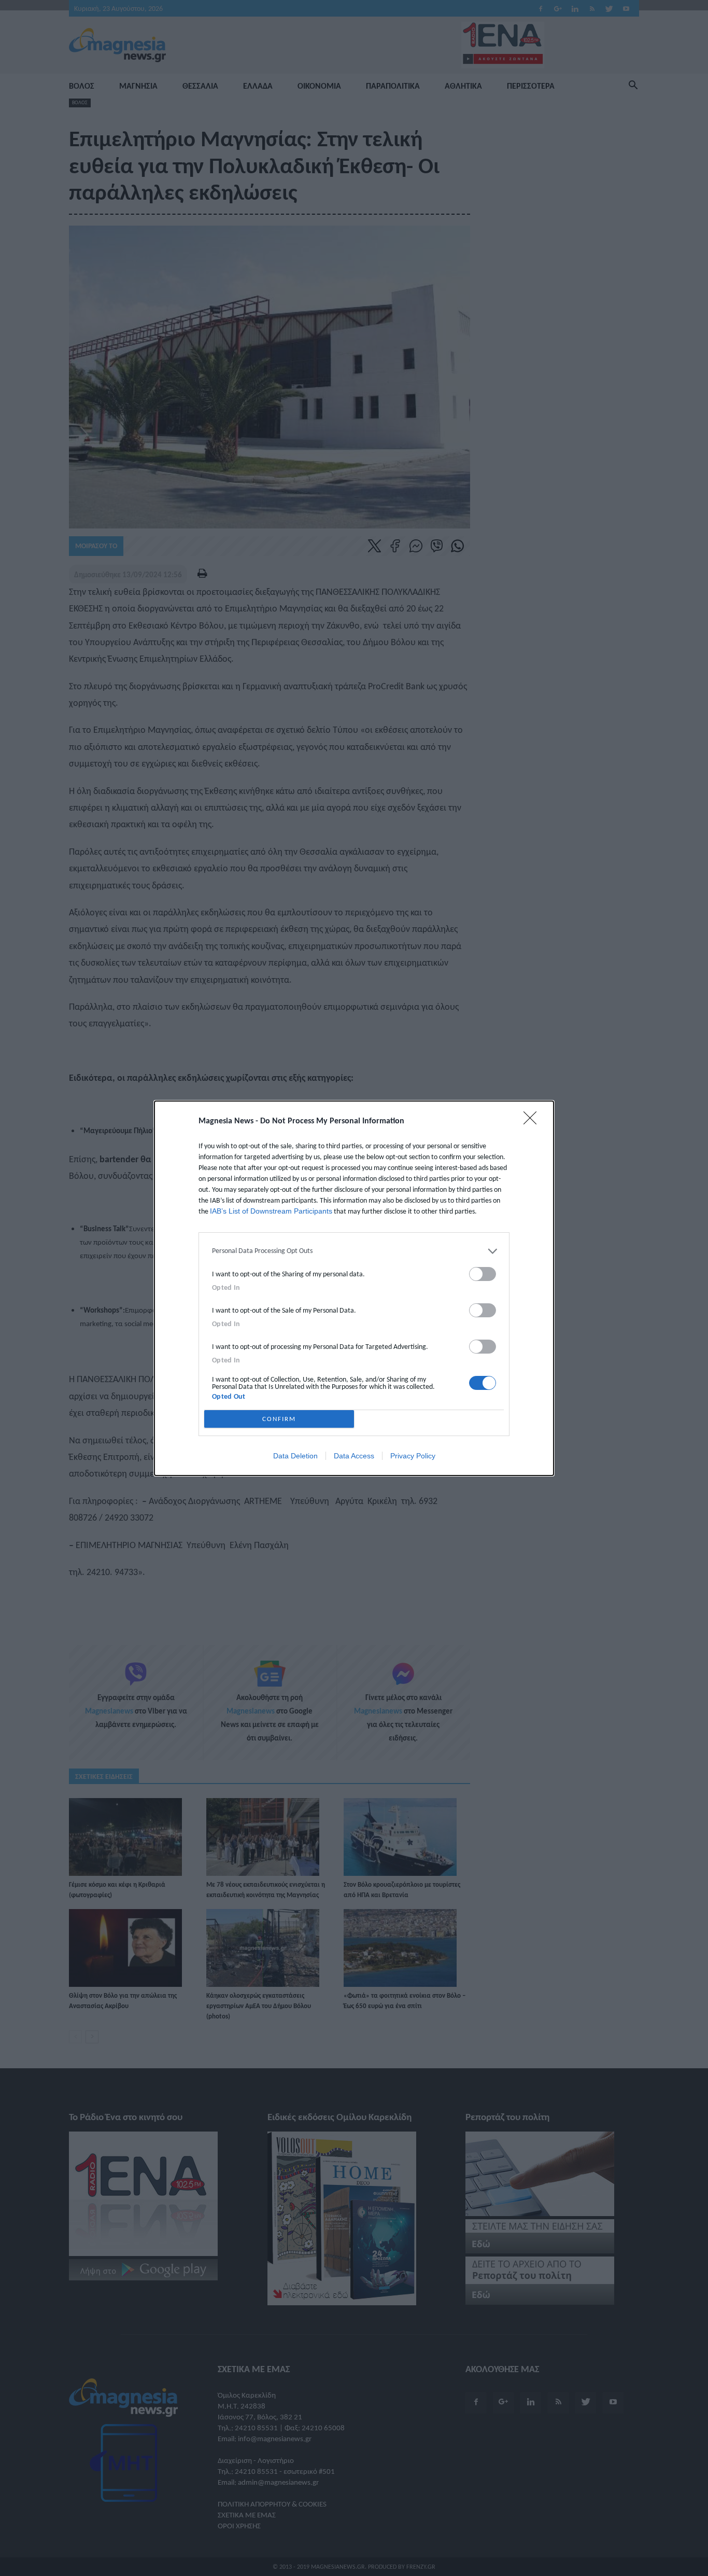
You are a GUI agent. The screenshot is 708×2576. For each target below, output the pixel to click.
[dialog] (354, 1288)
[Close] (533, 1121)
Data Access (354, 1456)
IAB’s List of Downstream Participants (271, 1211)
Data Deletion (295, 1456)
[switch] (483, 1274)
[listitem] (354, 1251)
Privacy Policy (413, 1456)
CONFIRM (279, 1419)
